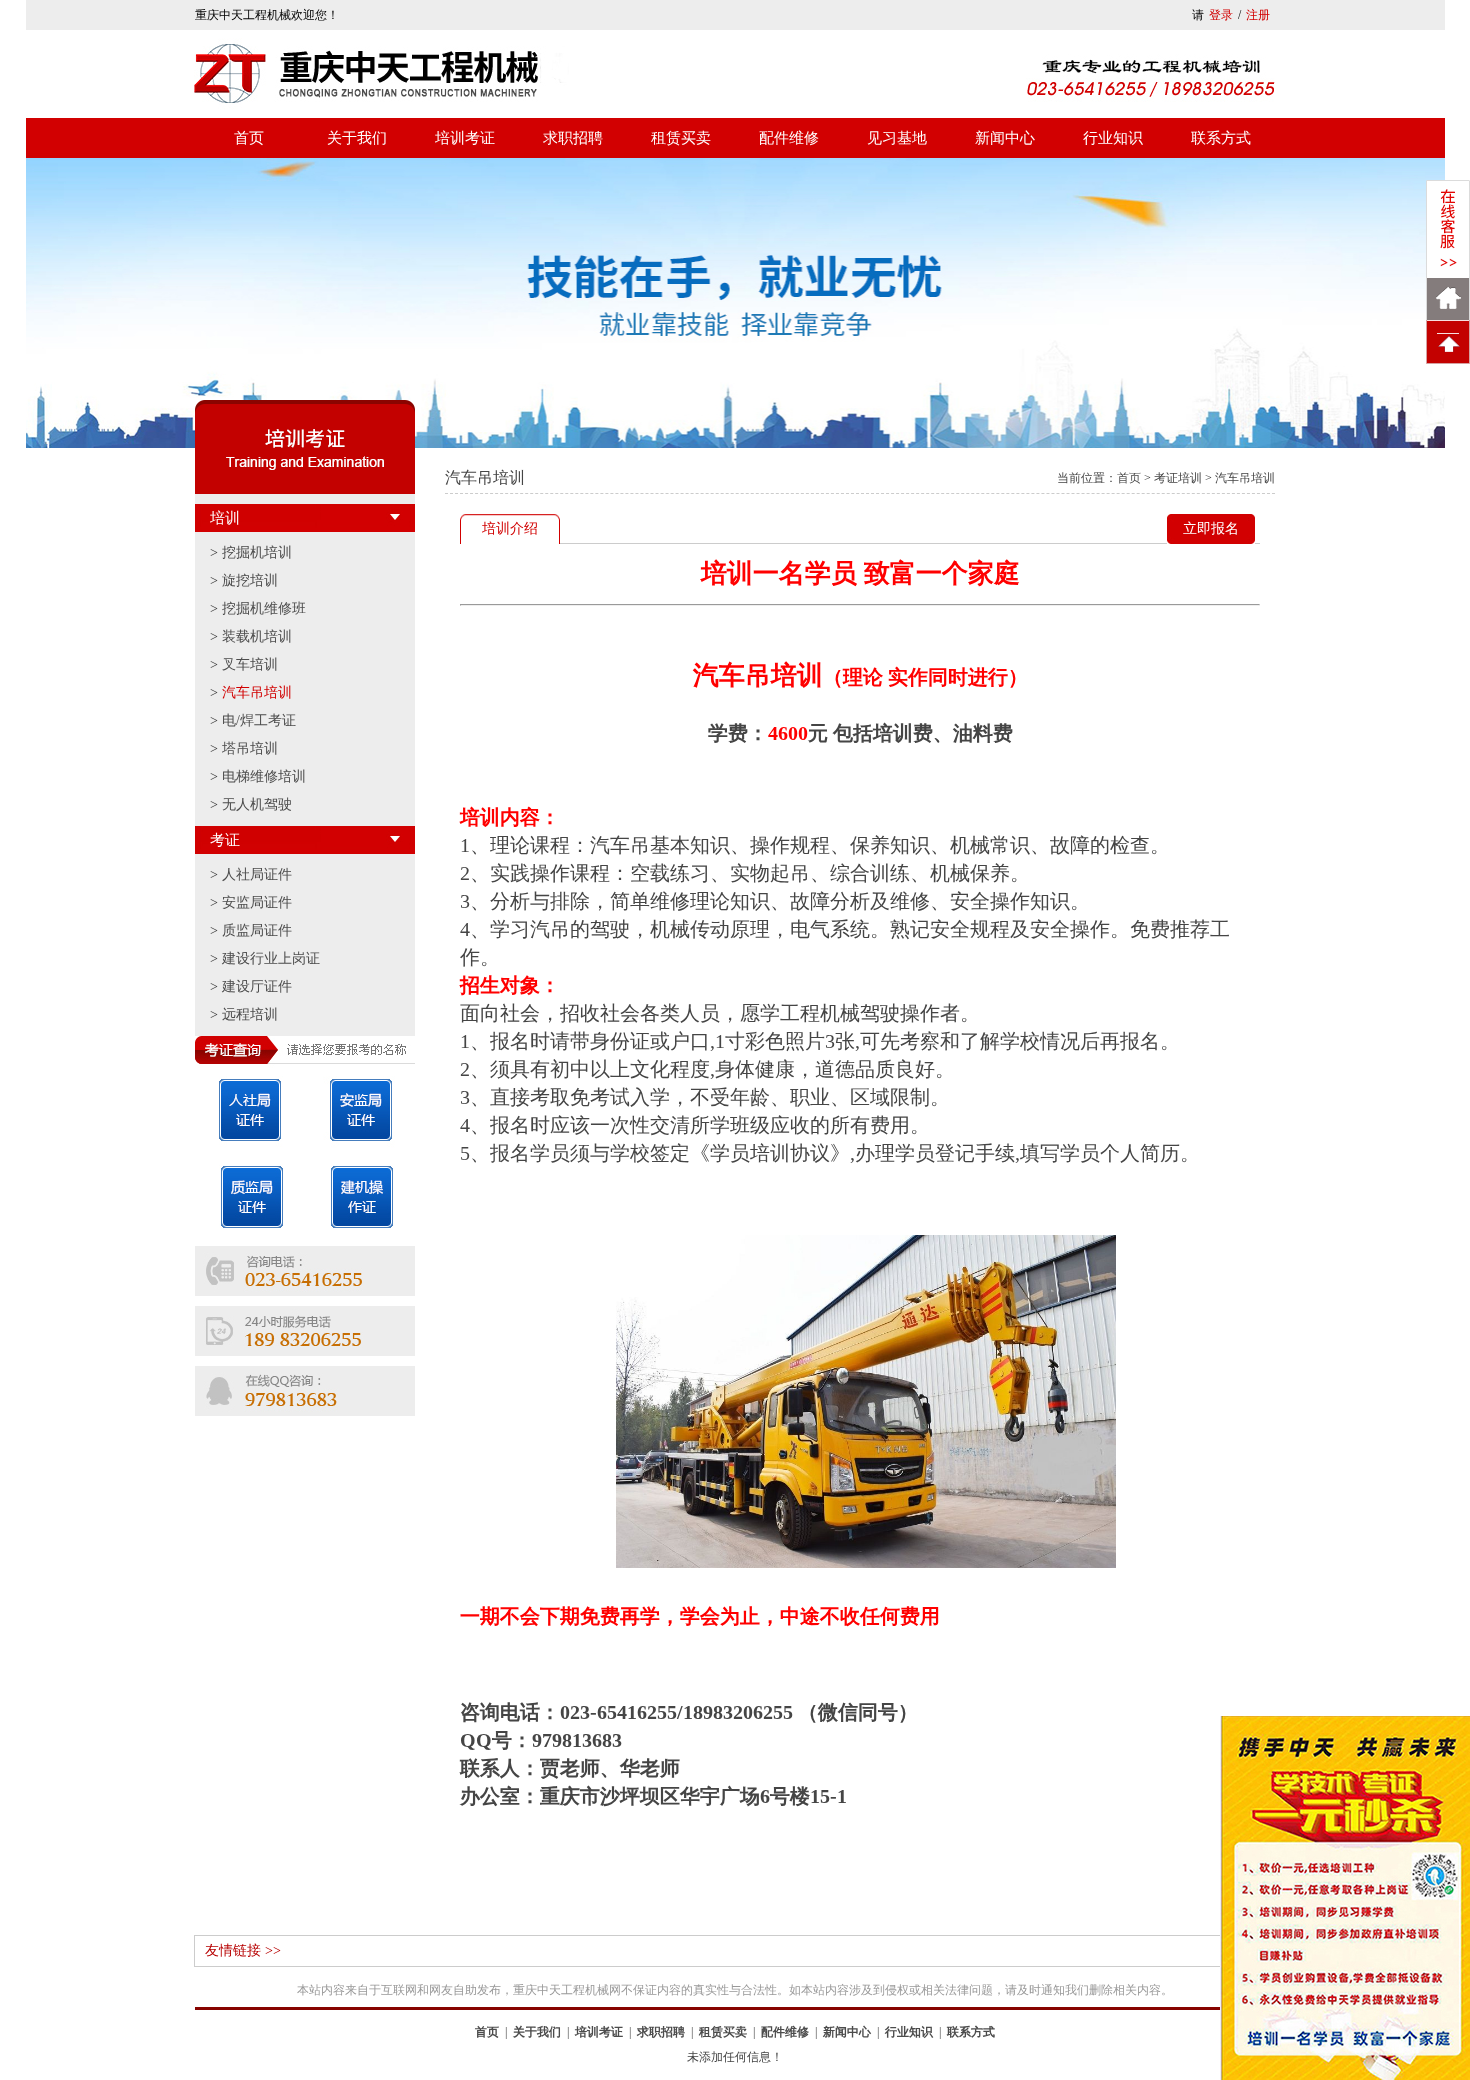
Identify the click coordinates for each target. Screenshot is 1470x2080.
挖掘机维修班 (264, 608)
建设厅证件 (257, 986)
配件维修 (789, 138)
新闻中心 (1005, 138)
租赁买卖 (681, 138)
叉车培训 (250, 664)
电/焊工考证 (259, 720)
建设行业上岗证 (271, 958)
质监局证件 (257, 930)
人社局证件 (257, 874)
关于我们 (357, 138)
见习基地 (897, 138)
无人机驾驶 (257, 804)
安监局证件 (257, 902)
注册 (1258, 15)
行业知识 (1113, 138)
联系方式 (1221, 138)
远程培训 (250, 1014)
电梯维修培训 (264, 776)
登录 (1221, 15)
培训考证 (465, 138)
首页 (249, 138)
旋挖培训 (250, 580)
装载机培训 (257, 636)
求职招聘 (573, 138)
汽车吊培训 (257, 692)
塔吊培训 (250, 748)
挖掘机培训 (257, 552)
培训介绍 (510, 528)
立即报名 (1211, 528)
